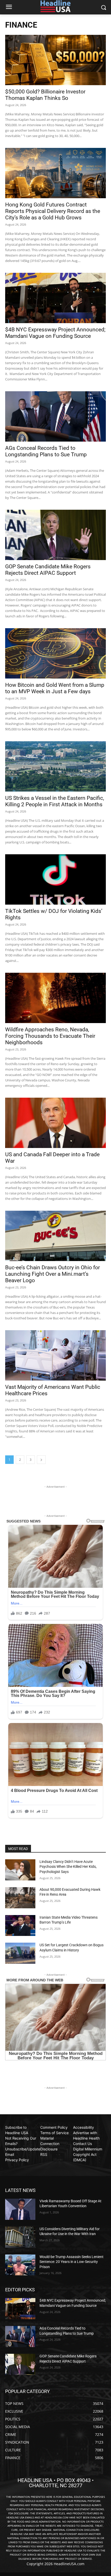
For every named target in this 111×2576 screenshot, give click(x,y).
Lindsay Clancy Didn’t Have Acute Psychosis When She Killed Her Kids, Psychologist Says (68, 1867)
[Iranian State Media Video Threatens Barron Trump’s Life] (20, 1926)
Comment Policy (54, 2127)
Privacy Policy (17, 2160)
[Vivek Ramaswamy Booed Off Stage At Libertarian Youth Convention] (20, 2209)
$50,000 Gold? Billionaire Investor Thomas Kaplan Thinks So (45, 95)
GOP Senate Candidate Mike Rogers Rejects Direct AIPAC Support (48, 570)
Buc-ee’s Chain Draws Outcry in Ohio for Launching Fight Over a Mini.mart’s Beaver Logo (53, 1274)
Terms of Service (54, 2133)
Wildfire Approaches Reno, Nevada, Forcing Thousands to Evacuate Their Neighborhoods (50, 1036)
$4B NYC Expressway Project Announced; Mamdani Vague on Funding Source (55, 333)
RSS (44, 2154)
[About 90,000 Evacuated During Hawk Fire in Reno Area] (20, 1898)
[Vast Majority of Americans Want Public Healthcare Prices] (55, 1355)
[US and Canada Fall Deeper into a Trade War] (55, 1123)
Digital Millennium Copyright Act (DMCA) (88, 2154)
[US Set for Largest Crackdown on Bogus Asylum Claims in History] (20, 1953)
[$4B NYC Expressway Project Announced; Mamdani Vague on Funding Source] (55, 298)
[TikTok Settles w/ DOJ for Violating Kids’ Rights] (55, 879)
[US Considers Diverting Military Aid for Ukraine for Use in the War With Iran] (20, 2237)
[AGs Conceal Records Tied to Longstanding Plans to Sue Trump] (55, 416)
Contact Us (82, 2144)
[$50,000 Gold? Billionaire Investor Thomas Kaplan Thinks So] (55, 60)
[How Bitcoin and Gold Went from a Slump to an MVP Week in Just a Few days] (55, 653)
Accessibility (84, 2127)
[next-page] (41, 1460)
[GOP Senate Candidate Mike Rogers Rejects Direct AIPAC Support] (55, 535)
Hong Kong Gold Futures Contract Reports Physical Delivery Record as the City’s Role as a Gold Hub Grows (53, 211)
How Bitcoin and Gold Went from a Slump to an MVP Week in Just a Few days (55, 688)
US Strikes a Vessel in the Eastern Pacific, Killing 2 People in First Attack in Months (55, 801)
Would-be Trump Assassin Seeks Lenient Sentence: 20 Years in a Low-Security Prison (72, 2262)
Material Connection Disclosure (50, 2144)
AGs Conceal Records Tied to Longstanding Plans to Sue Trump (46, 451)
